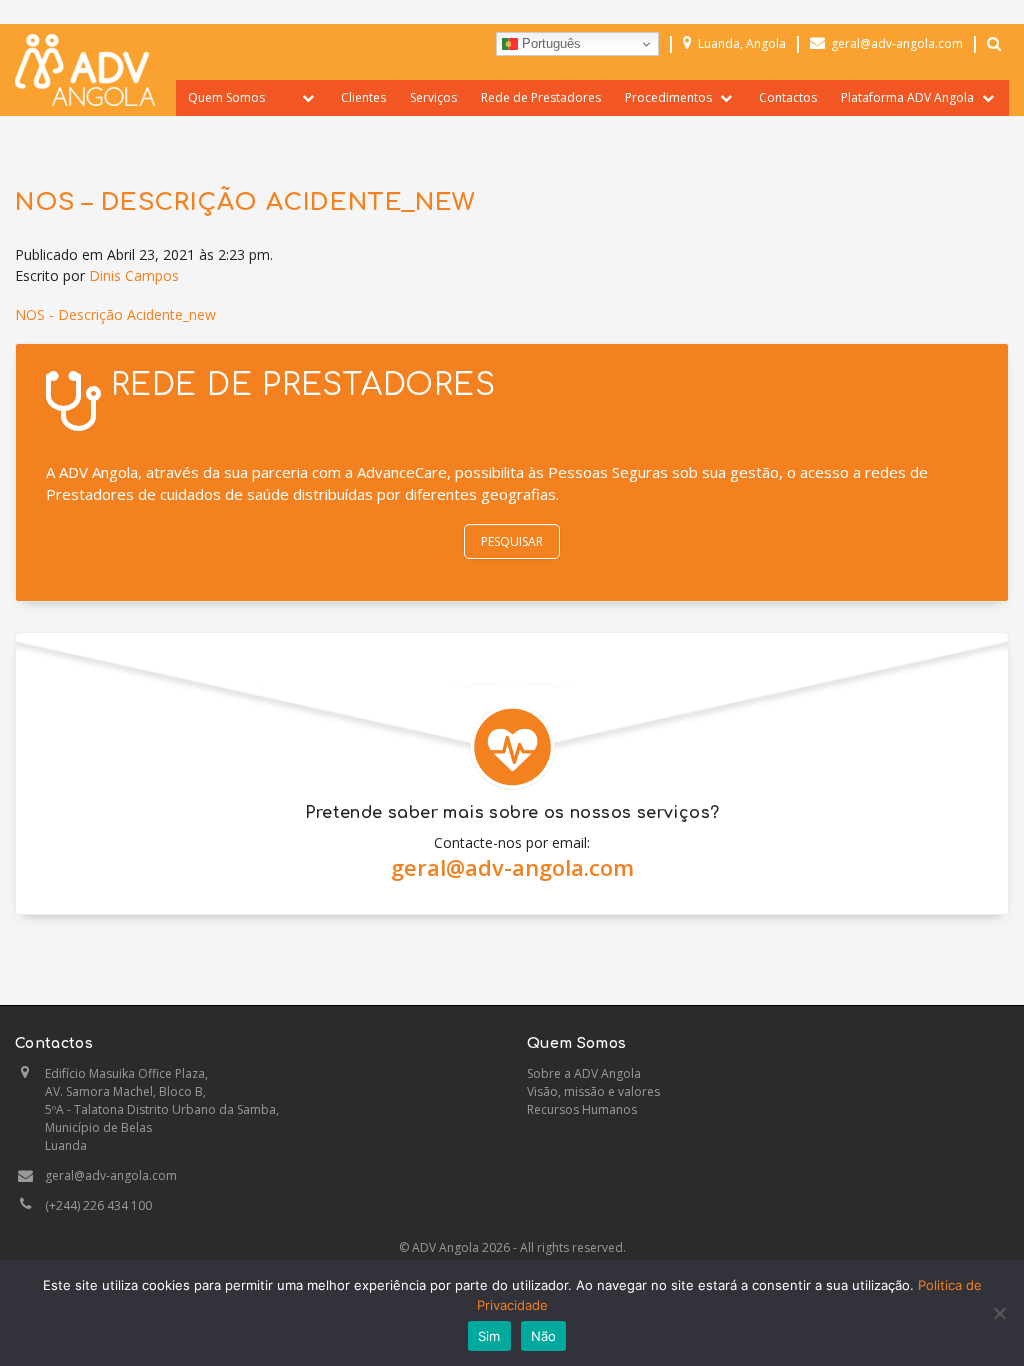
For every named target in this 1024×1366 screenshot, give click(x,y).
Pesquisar (512, 541)
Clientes (363, 97)
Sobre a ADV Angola (584, 1073)
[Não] (999, 1313)
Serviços (433, 97)
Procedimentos (668, 97)
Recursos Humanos (582, 1109)
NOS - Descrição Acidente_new (115, 314)
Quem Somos (226, 97)
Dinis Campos (134, 275)
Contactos (788, 97)
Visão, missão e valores (593, 1091)
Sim (489, 1336)
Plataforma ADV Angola (907, 97)
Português (549, 43)
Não (544, 1336)
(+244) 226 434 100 (98, 1205)
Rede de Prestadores (541, 97)
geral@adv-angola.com (512, 867)
